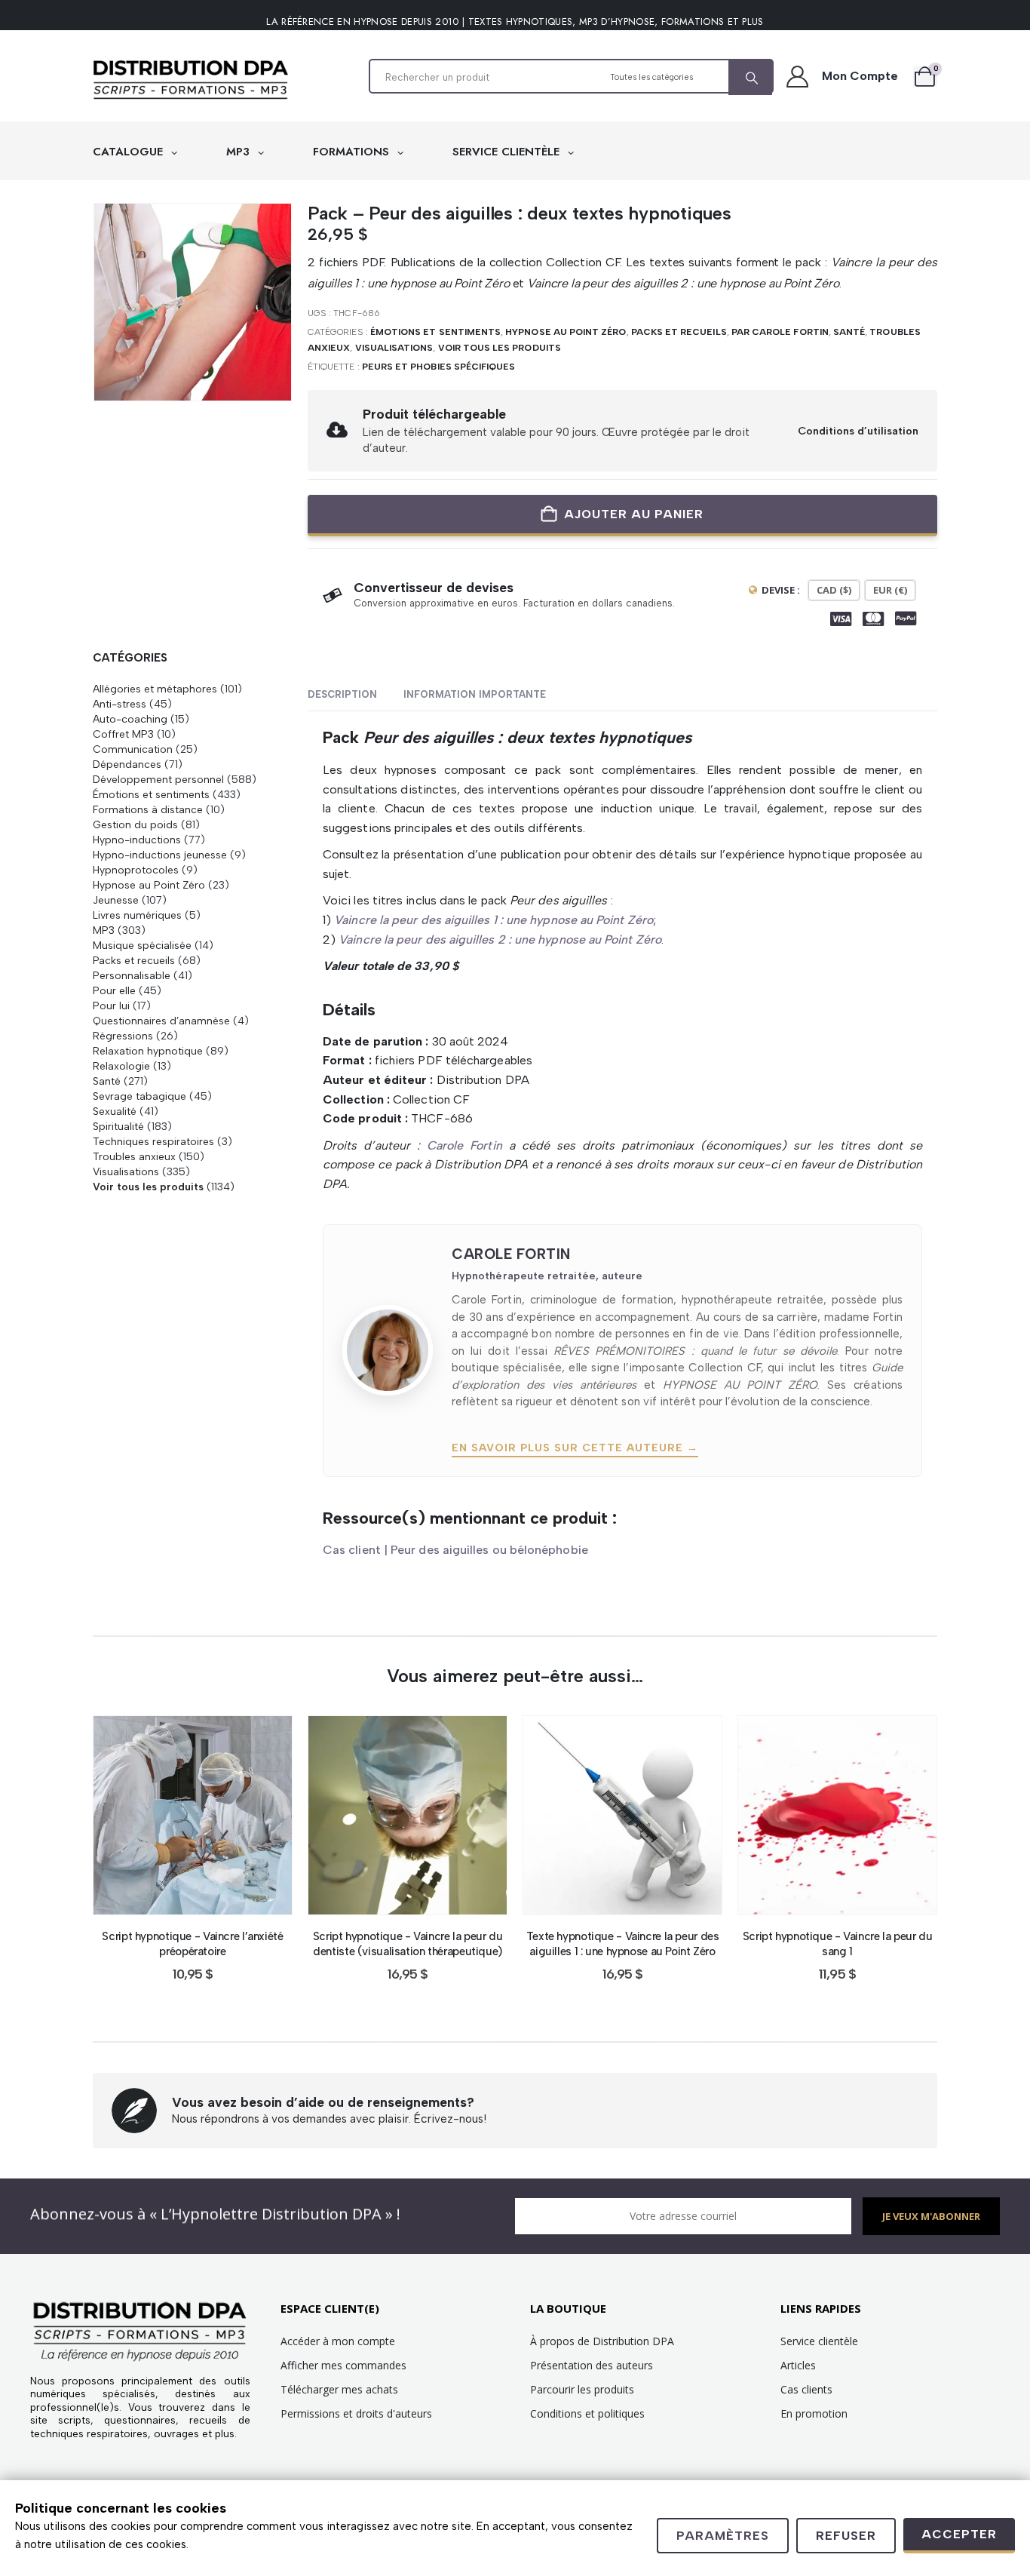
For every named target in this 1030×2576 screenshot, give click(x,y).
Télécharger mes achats (339, 2389)
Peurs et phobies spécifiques (439, 367)
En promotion (814, 2413)
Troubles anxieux (134, 1156)
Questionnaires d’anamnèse (161, 1021)
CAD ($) (834, 590)
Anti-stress (120, 704)
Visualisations (394, 348)
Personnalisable (132, 975)
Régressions (123, 1036)
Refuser (846, 2536)
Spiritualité (118, 1126)
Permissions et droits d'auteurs (356, 2413)
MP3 (240, 152)
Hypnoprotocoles (136, 870)
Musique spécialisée (142, 945)
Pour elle (114, 990)
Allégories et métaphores (155, 689)
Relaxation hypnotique (148, 1051)
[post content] (193, 1815)
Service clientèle (819, 2341)
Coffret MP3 (123, 734)
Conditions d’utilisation (858, 431)
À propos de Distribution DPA (602, 2341)
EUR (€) (890, 590)
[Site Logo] (191, 80)
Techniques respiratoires (153, 1141)
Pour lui (111, 1006)
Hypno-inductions (137, 840)
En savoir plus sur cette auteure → (575, 1448)
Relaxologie (121, 1066)
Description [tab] (342, 694)
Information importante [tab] (475, 694)
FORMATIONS (353, 152)
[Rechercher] (750, 78)
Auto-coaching (130, 719)
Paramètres (723, 2536)
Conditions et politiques (587, 2413)
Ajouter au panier (634, 514)
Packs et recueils (679, 332)
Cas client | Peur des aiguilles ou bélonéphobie (455, 1550)
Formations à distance (148, 809)
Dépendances (127, 764)
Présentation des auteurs (592, 2365)
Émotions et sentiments (435, 332)
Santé (849, 332)
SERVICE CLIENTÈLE (508, 152)
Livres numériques (137, 915)
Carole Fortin (464, 1145)
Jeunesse (116, 900)
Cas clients (806, 2389)
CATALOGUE (130, 152)
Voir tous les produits (500, 348)
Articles (798, 2365)
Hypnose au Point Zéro (566, 332)
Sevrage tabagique (139, 1096)
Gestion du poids (135, 824)
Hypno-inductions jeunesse (160, 855)
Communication (133, 749)
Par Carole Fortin (780, 332)
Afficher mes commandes (343, 2365)
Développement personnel (158, 779)
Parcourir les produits (582, 2389)
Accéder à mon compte (338, 2341)
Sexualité (115, 1111)
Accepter (959, 2534)
